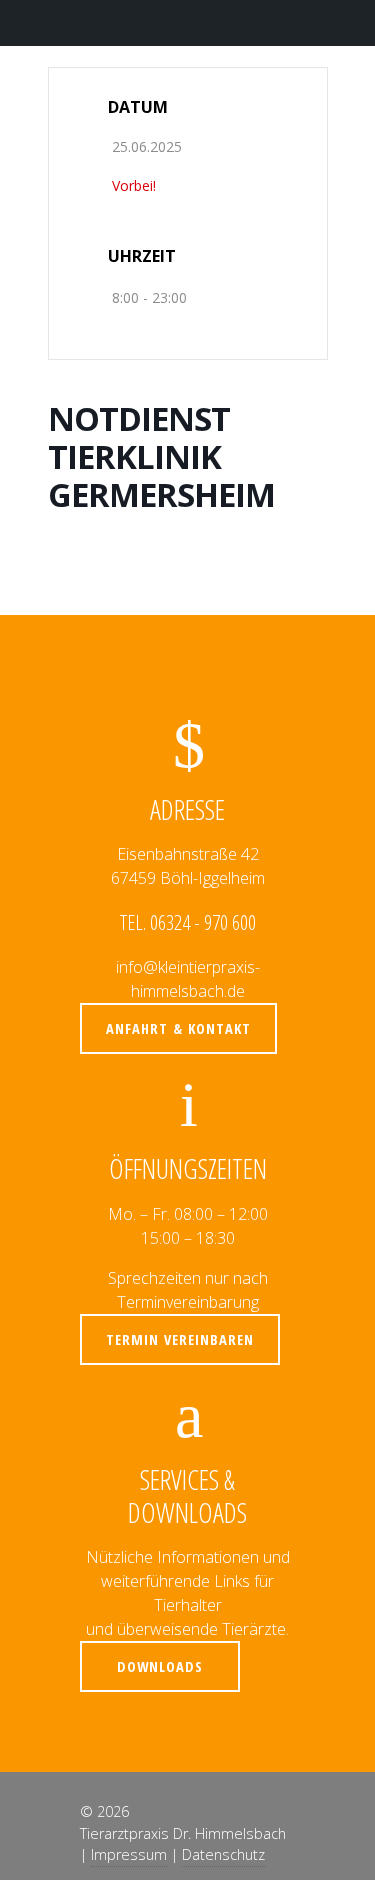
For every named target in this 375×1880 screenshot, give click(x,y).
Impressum (129, 1854)
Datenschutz (223, 1854)
